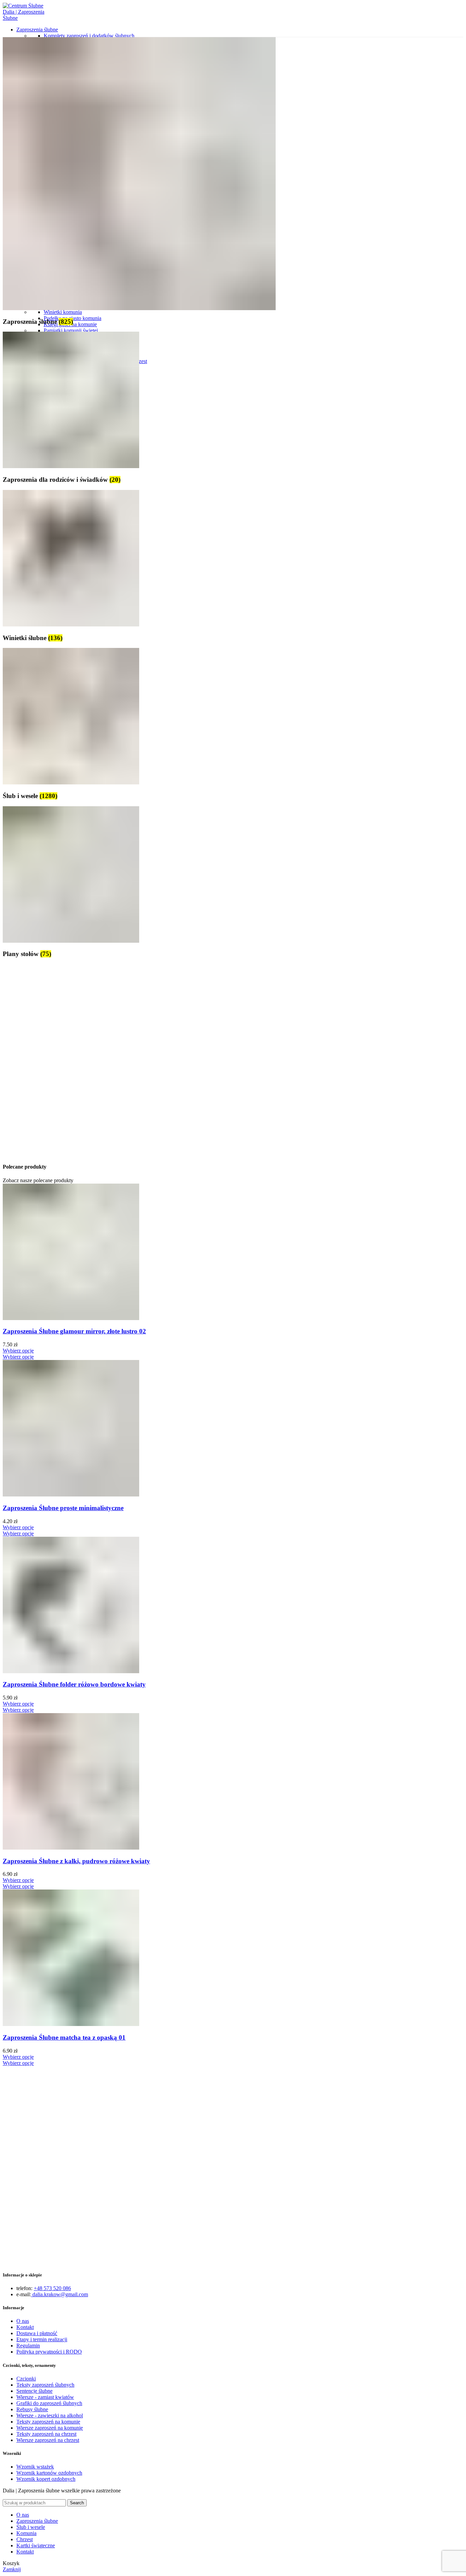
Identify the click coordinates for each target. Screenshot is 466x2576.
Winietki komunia (63, 312)
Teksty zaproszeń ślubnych (45, 2385)
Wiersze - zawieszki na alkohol (50, 2415)
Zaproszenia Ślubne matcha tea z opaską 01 (64, 2037)
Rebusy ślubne (32, 2409)
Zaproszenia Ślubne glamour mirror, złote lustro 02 (74, 1331)
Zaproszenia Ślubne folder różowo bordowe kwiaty (74, 1684)
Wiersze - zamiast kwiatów (45, 2397)
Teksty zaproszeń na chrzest (46, 2434)
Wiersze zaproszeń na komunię (50, 2428)
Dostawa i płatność (37, 2333)
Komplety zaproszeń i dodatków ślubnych (89, 36)
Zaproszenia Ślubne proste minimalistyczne (63, 1508)
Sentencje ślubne (34, 2391)
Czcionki (26, 2379)
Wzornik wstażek (35, 2467)
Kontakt (25, 2327)
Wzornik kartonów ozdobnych (49, 2473)
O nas (23, 2321)
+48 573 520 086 (52, 2288)
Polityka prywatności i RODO (49, 2352)
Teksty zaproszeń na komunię (48, 2422)
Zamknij (12, 2569)
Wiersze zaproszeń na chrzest (48, 2440)
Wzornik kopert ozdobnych (46, 2479)
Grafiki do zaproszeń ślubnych (49, 2403)
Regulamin (28, 2346)
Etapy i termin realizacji (42, 2339)
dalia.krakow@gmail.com (60, 2294)
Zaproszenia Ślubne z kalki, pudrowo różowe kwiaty (76, 1861)
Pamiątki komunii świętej (71, 330)
